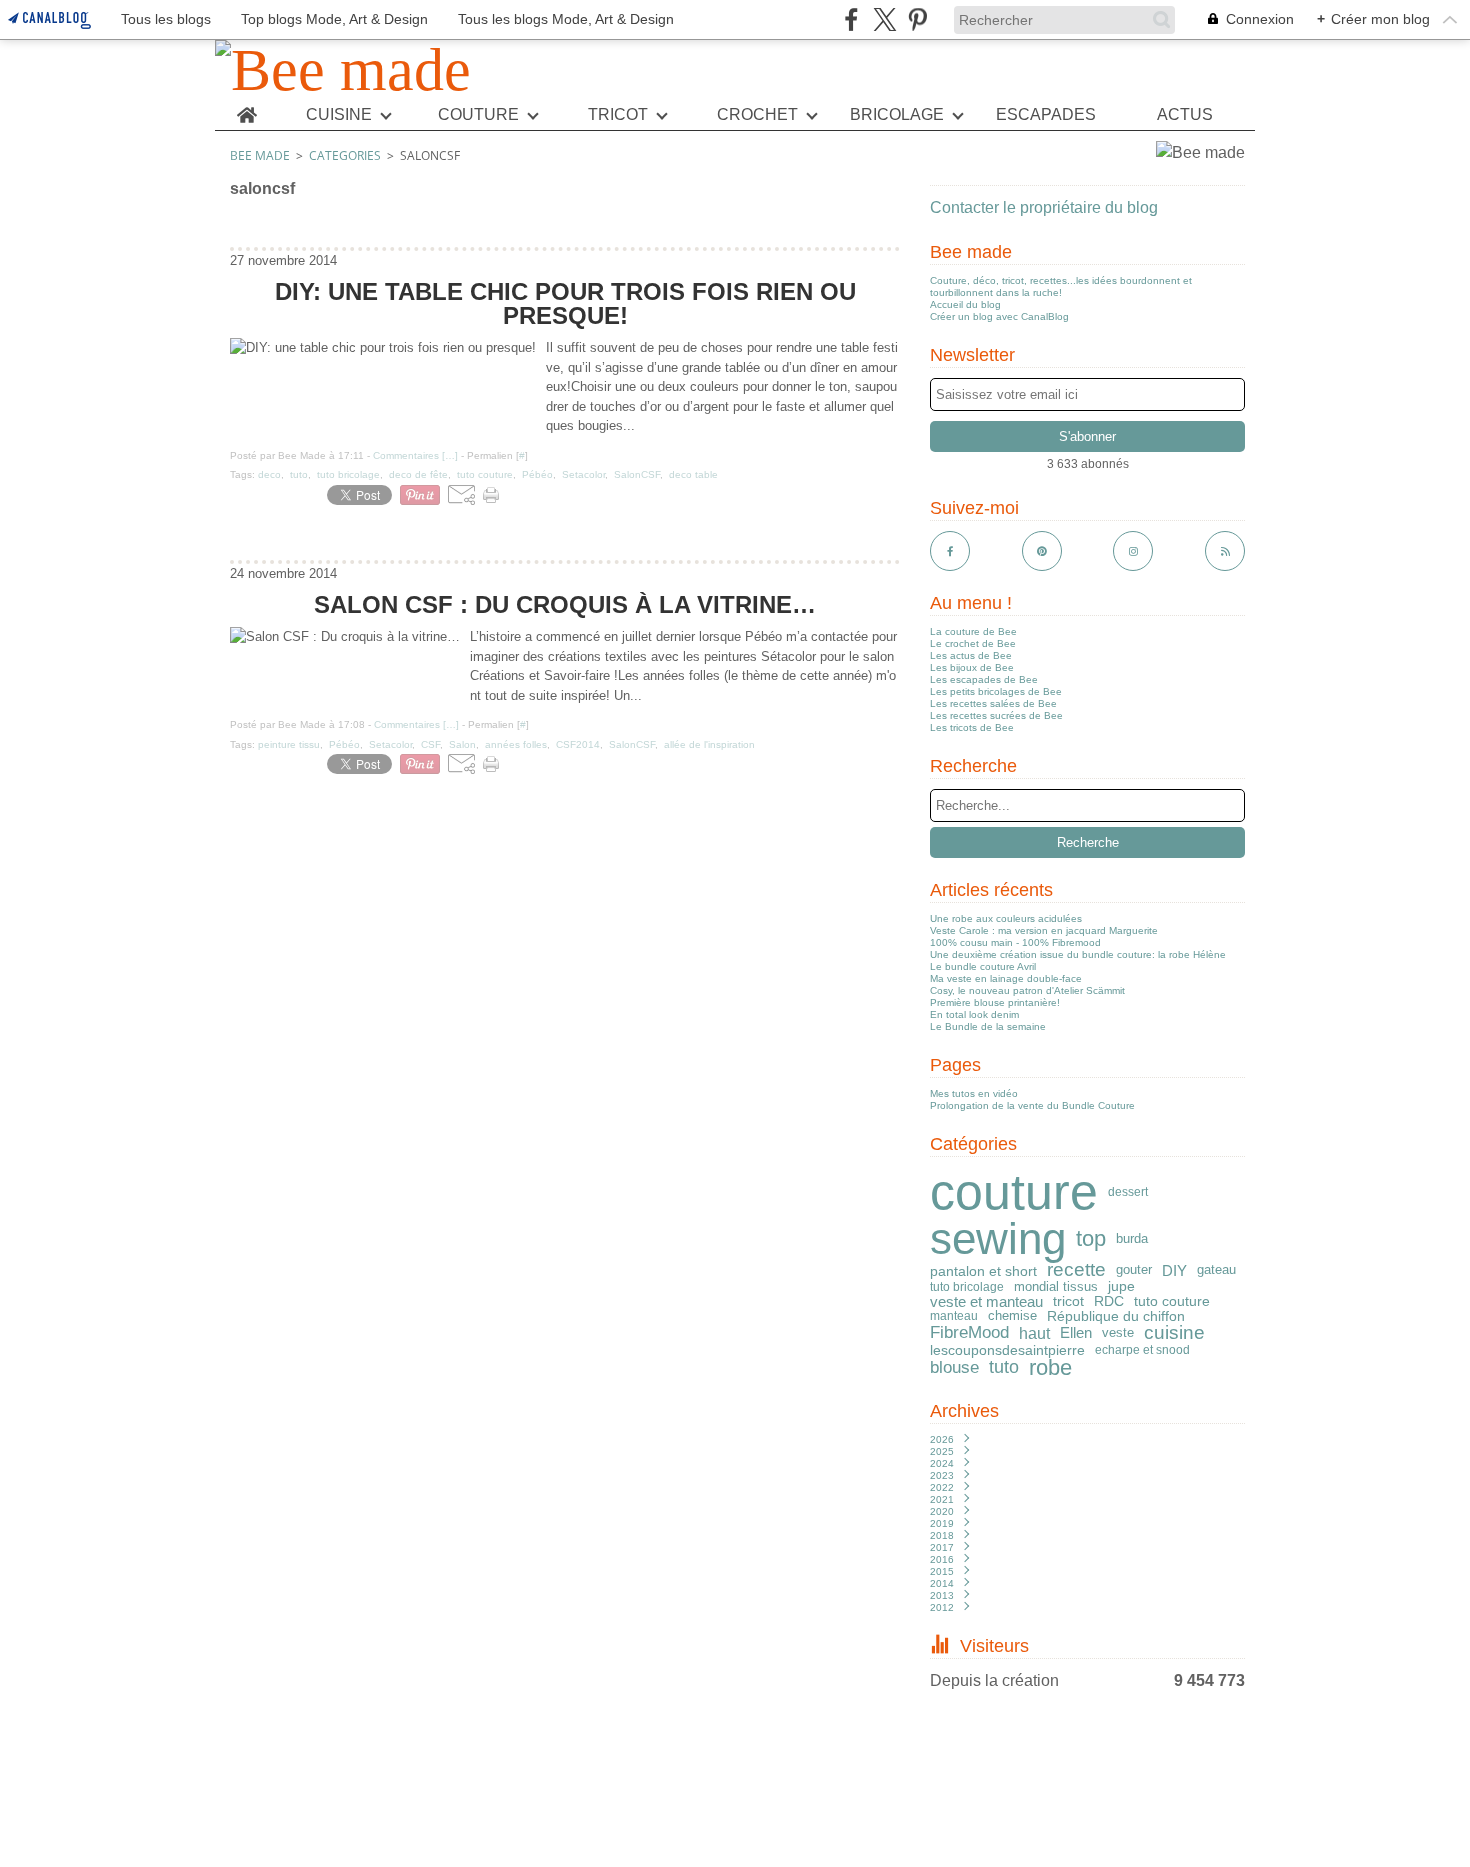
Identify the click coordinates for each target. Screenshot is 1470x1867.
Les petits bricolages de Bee (996, 691)
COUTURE (478, 115)
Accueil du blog (965, 304)
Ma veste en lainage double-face (1006, 978)
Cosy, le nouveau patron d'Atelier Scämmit (1027, 990)
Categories (345, 155)
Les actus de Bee (971, 655)
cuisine (1174, 1333)
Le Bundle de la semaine (988, 1026)
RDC (1109, 1302)
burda (1132, 1239)
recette (1076, 1270)
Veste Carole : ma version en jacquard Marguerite (1044, 930)
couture (1014, 1192)
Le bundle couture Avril (983, 966)
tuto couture (1172, 1301)
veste (1118, 1332)
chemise (1012, 1315)
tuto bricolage (967, 1287)
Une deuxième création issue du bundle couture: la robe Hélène (1078, 954)
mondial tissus (1056, 1287)
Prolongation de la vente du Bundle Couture (1032, 1105)
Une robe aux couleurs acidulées (1006, 918)
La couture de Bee (973, 631)
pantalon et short (983, 1271)
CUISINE (339, 115)
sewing (998, 1239)
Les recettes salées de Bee (993, 703)
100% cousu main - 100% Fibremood (1015, 942)
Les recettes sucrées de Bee (996, 715)
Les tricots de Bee (972, 727)
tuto (1004, 1368)
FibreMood (969, 1333)
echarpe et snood (1142, 1350)
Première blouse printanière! (995, 1002)
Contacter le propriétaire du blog (1044, 207)
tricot (1068, 1301)
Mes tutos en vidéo (974, 1093)
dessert (1128, 1192)
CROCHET (757, 115)
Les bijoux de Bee (972, 667)
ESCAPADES (1046, 115)
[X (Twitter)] (884, 19)
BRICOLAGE (897, 115)
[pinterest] (917, 19)
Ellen (1076, 1332)
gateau (1216, 1270)
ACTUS (1185, 115)
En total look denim (974, 1014)
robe (1050, 1368)
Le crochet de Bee (973, 643)
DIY (1174, 1270)
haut (1034, 1333)
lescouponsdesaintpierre (1007, 1350)
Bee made (260, 155)
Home (246, 108)
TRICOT (618, 115)
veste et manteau (986, 1301)
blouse (954, 1368)
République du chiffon (1116, 1316)
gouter (1134, 1270)
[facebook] (851, 19)
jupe (1121, 1287)
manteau (954, 1316)
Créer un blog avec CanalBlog (999, 316)
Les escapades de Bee (984, 679)
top (1091, 1239)
